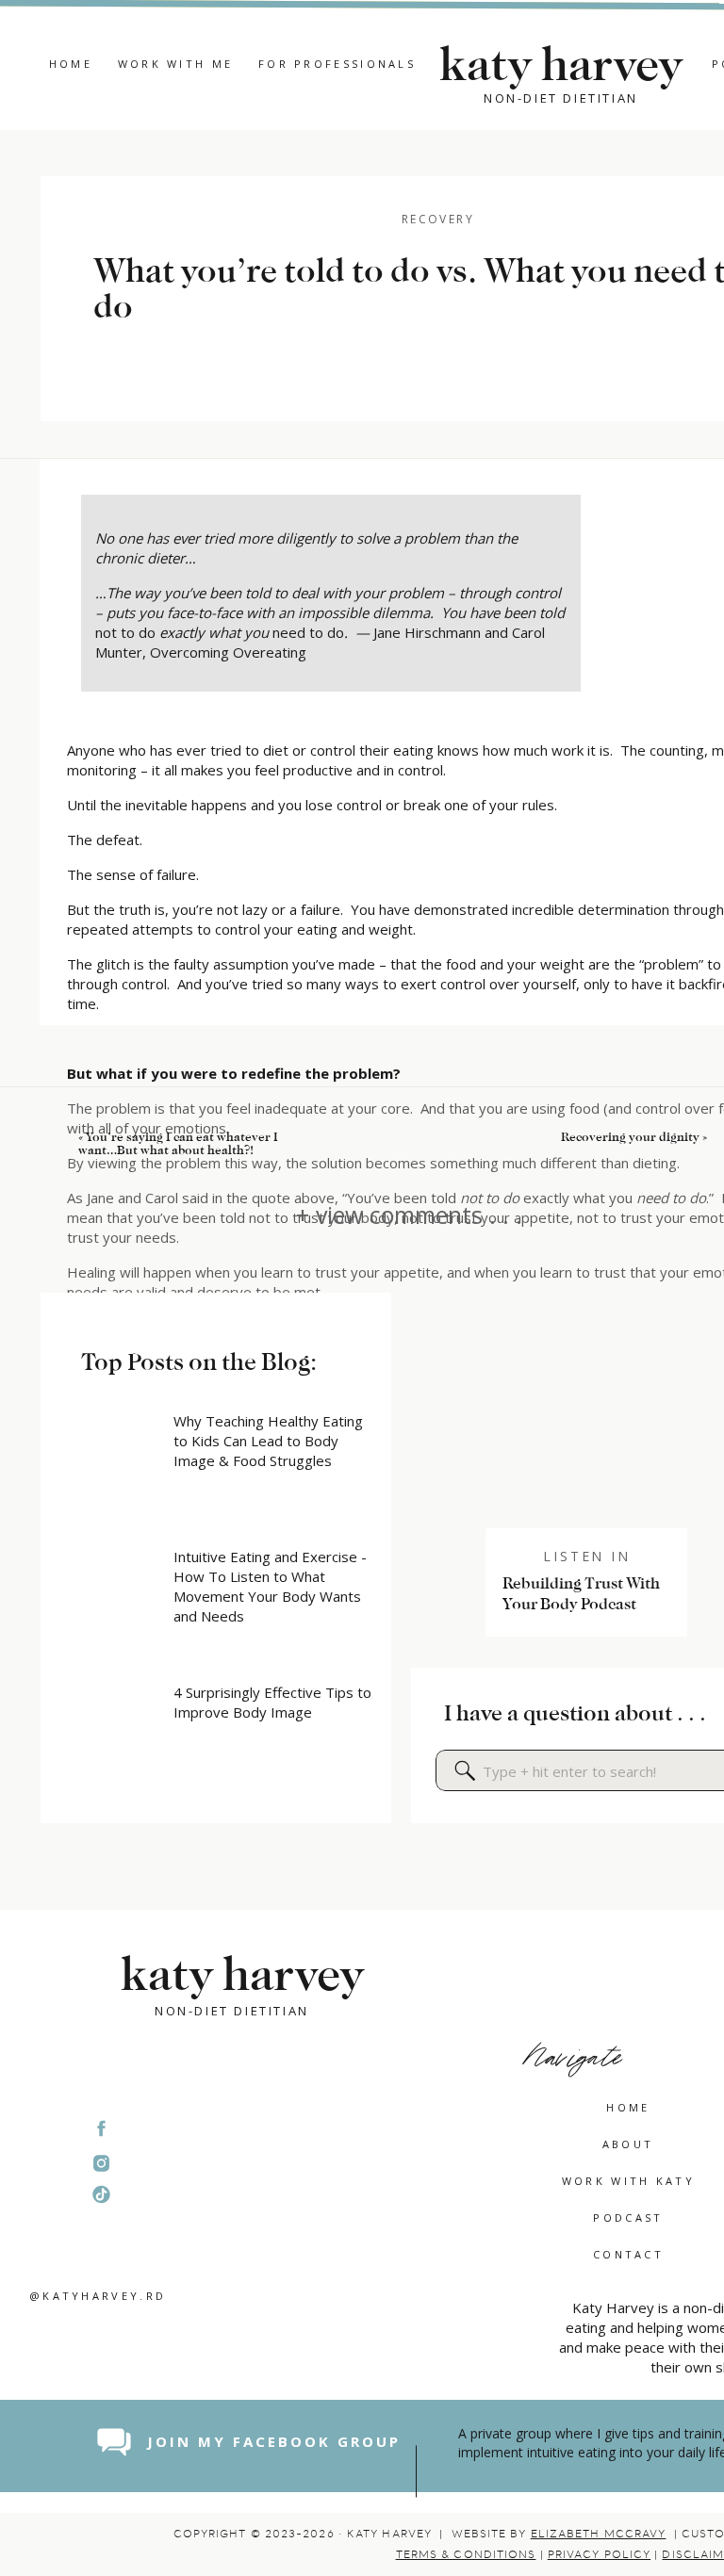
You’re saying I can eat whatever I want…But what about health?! (178, 1143)
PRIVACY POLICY (599, 2554)
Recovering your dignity (630, 1137)
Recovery (438, 219)
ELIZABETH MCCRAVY (599, 2534)
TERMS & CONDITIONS (466, 2554)
